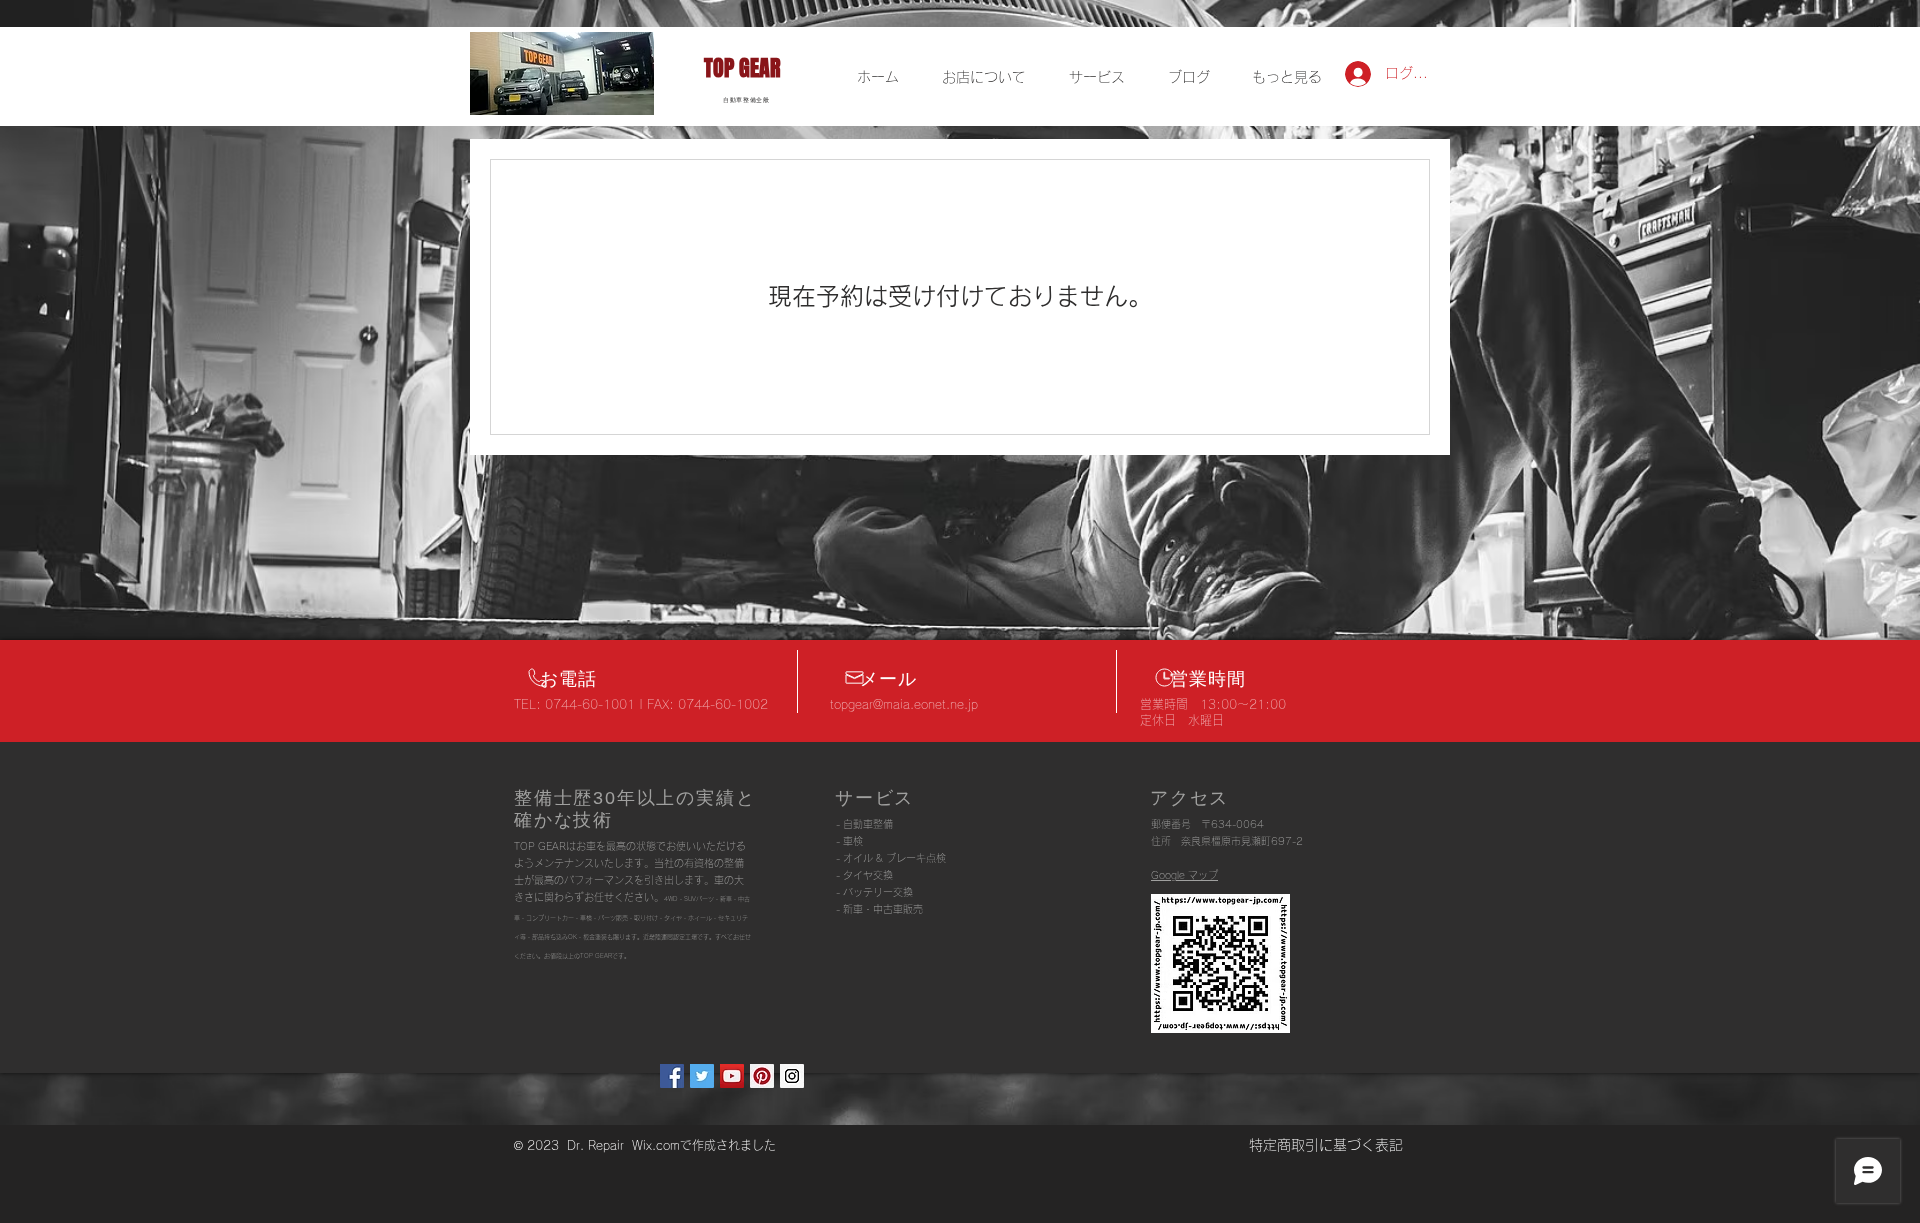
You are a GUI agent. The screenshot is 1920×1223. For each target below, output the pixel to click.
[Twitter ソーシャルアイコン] (702, 1076)
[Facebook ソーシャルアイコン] (672, 1076)
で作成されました (728, 1145)
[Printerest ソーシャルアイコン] (762, 1076)
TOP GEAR (742, 68)
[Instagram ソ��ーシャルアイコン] (792, 1076)
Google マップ (1184, 875)
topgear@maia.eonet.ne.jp (904, 704)
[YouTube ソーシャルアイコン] (732, 1076)
